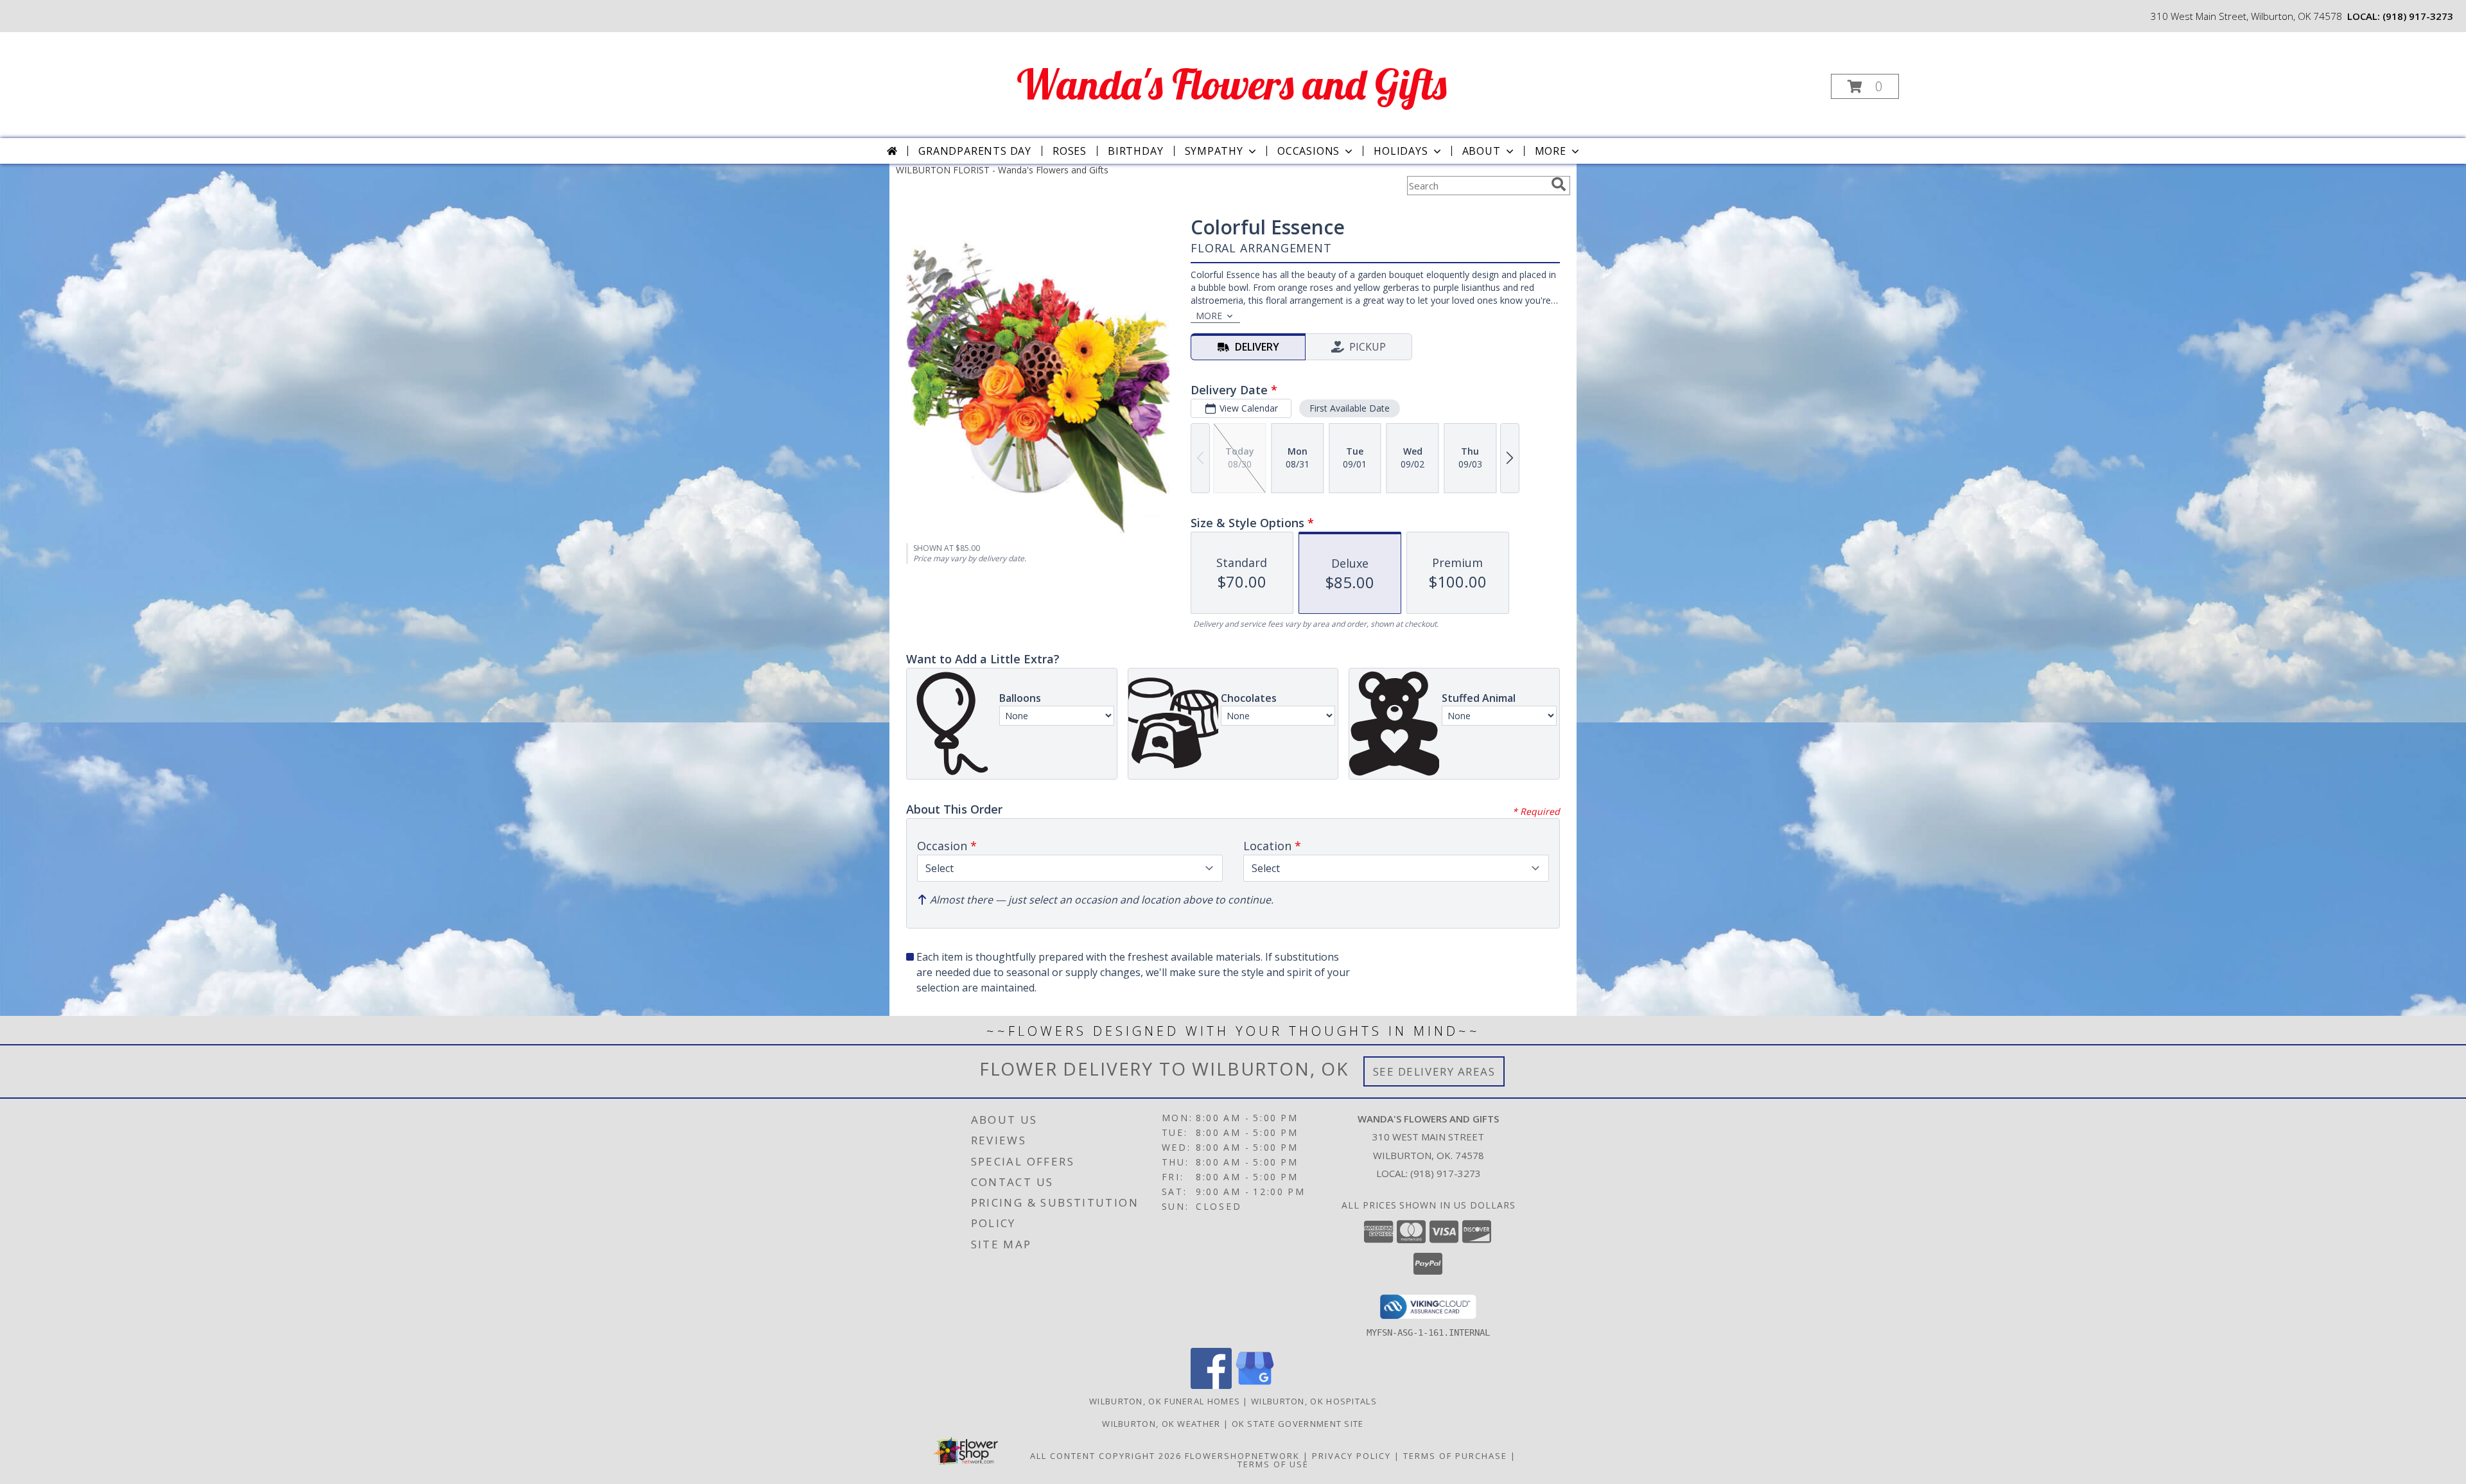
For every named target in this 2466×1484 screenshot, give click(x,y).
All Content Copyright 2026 (1106, 1456)
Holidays (1401, 151)
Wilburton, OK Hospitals (1314, 1401)
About (1482, 151)
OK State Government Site (1298, 1424)
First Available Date (1350, 408)
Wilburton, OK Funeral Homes (1165, 1401)
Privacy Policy (1351, 1456)
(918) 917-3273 (2418, 16)
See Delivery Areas (1434, 1071)
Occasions (1308, 151)
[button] (1865, 86)
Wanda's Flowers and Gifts (1232, 84)
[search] (1559, 184)
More (1551, 151)
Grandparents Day (975, 151)
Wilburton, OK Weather (1161, 1424)
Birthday (1135, 151)
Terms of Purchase (1455, 1456)
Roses (1070, 151)
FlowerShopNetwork (1242, 1456)
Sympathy (1214, 151)
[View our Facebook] (1211, 1385)
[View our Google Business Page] (1255, 1385)
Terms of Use (1273, 1464)
